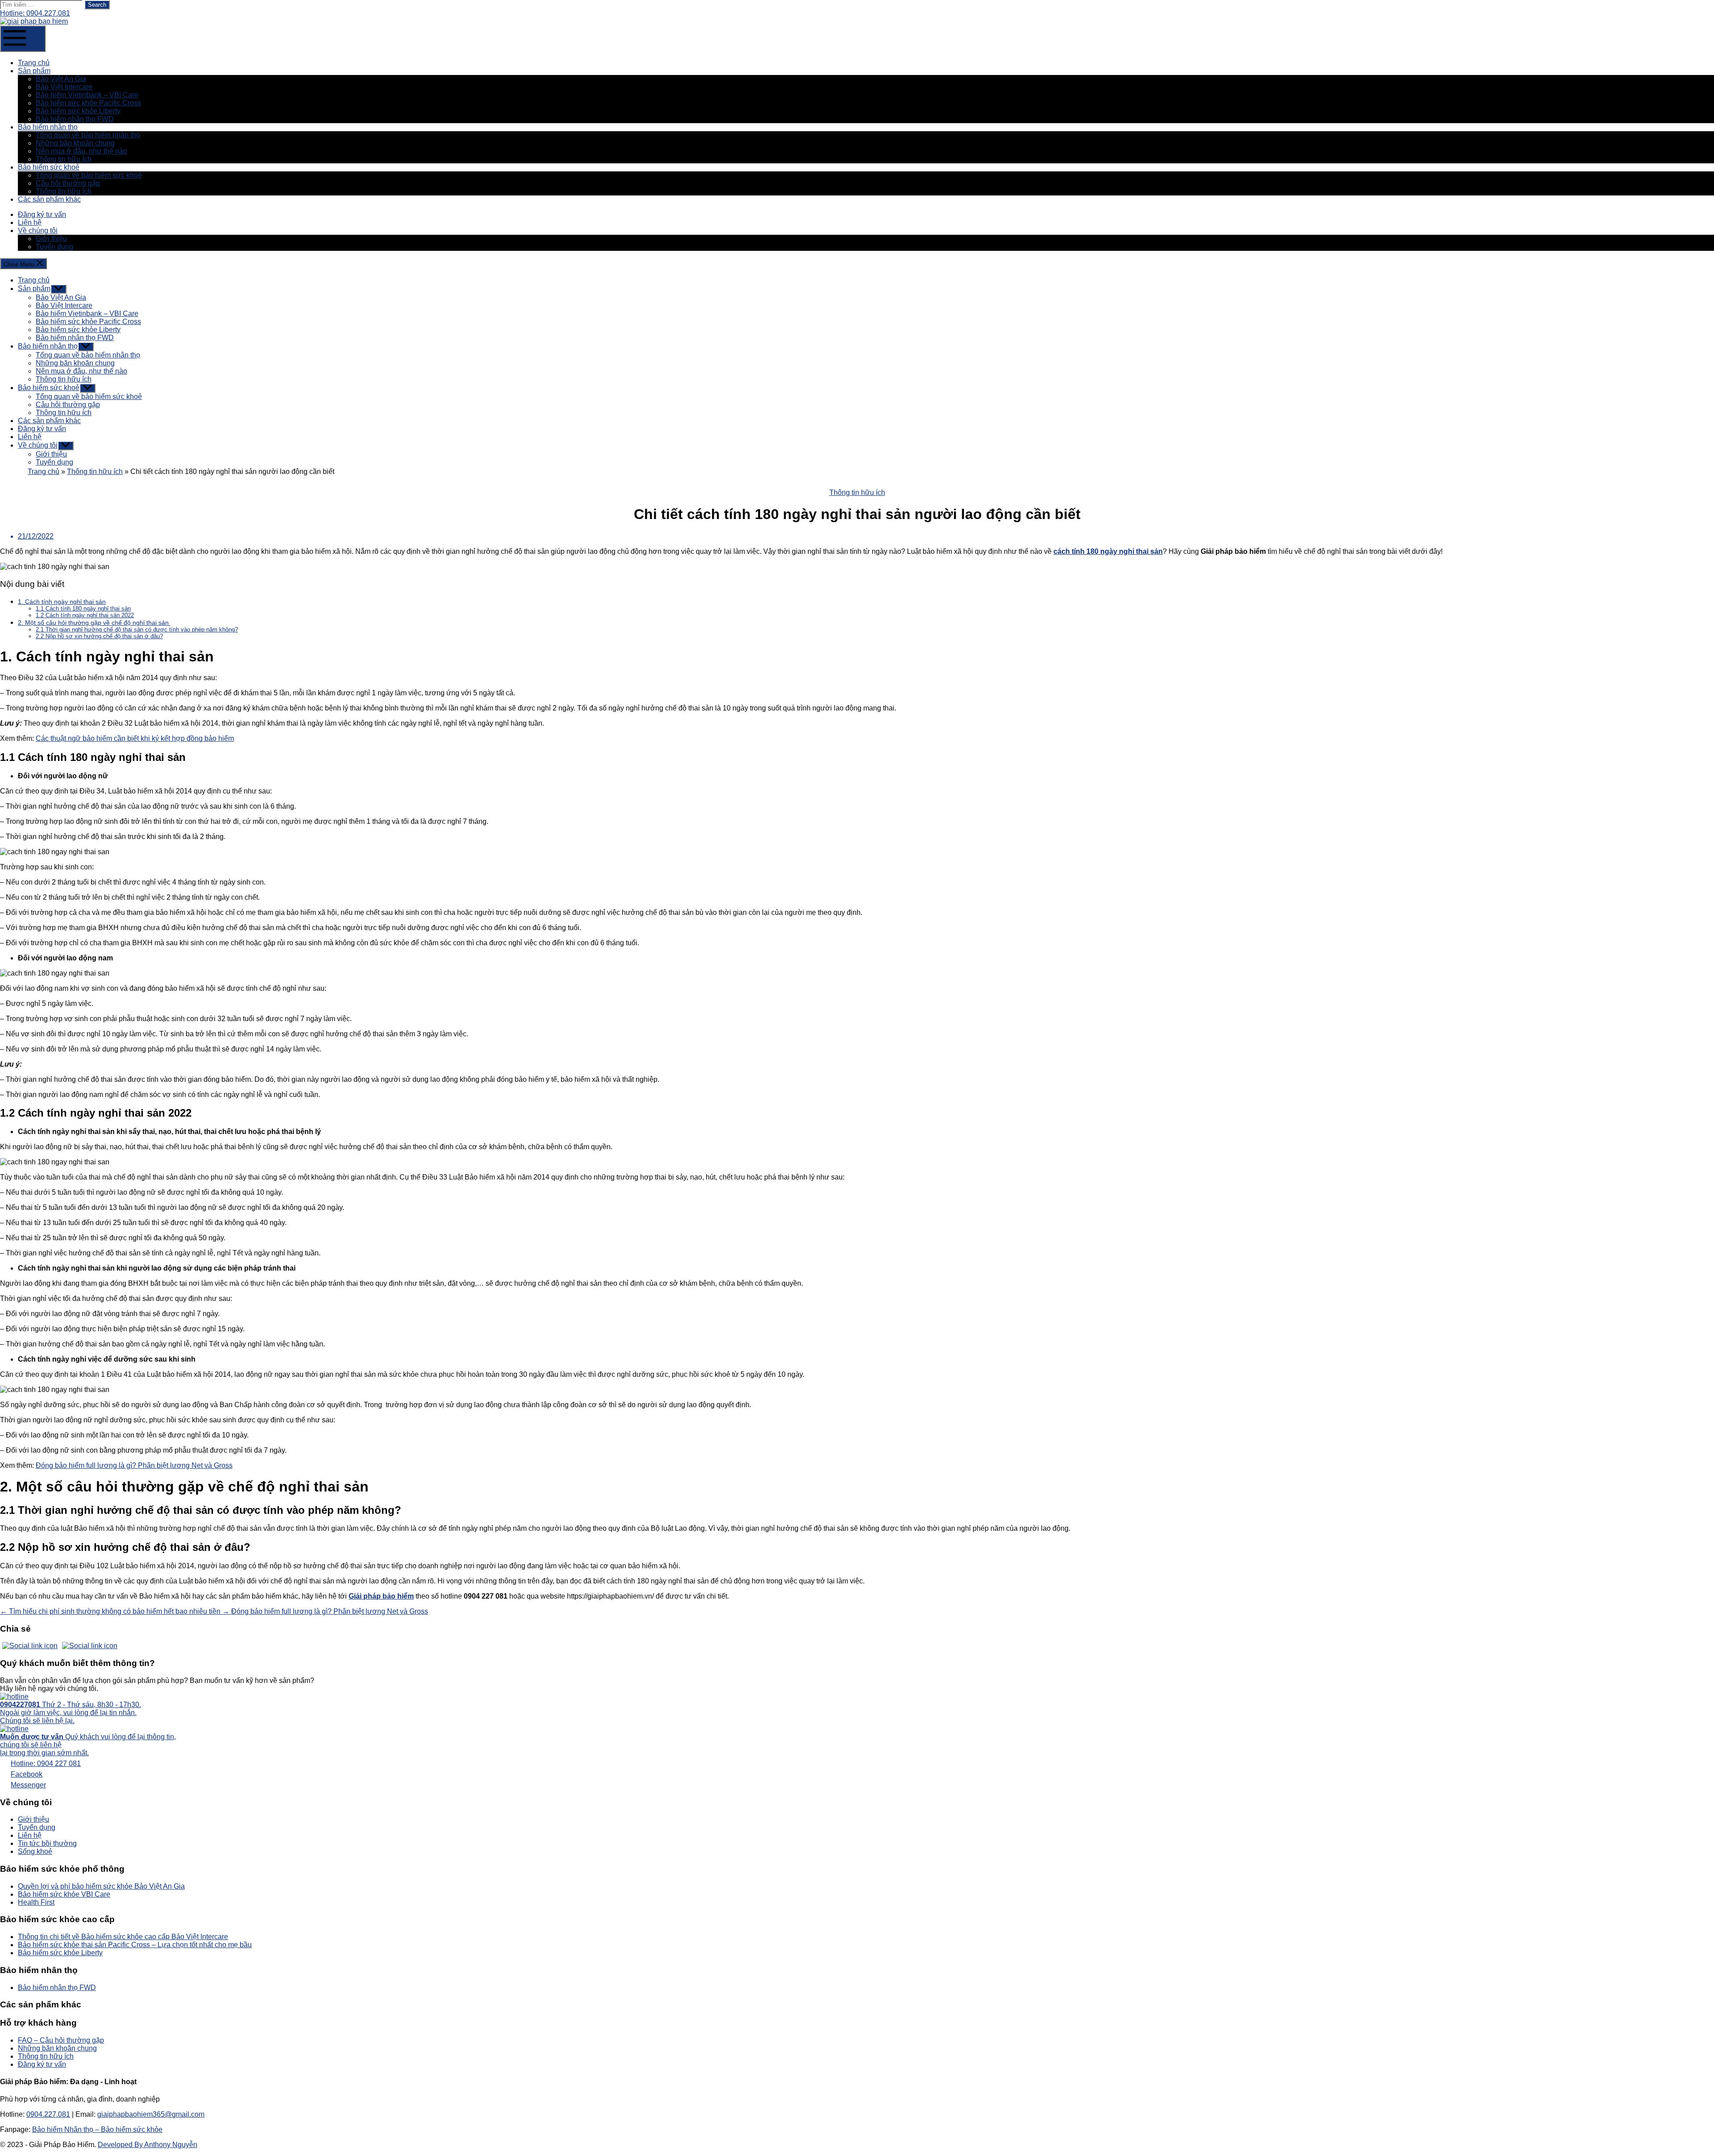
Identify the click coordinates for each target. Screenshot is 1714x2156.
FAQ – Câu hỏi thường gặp (61, 2040)
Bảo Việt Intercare (64, 87)
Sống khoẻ (35, 1851)
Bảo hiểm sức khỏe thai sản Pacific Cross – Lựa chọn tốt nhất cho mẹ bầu (135, 1945)
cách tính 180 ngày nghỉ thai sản (1108, 551)
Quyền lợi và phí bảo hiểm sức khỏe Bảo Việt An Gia (101, 1886)
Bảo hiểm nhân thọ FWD (75, 119)
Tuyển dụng (54, 247)
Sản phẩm (34, 71)
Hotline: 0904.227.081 (35, 13)
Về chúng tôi (38, 231)
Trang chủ (34, 63)
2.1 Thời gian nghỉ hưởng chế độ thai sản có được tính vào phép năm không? (137, 629)
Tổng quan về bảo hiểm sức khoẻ (89, 175)
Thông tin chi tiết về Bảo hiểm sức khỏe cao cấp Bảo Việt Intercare (123, 1937)
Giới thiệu (51, 239)
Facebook (27, 1774)
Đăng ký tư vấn (42, 214)
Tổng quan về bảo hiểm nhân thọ (88, 135)
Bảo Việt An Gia (61, 79)
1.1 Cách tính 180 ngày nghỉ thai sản (83, 609)
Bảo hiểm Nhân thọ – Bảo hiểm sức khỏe (97, 2129)
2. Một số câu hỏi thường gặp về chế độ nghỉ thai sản (94, 623)
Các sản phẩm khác (49, 199)
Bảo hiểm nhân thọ (48, 127)
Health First (36, 1902)
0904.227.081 (48, 2114)
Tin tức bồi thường (47, 1843)
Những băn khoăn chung (75, 143)
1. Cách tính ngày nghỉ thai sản (62, 602)
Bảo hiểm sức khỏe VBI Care (64, 1894)
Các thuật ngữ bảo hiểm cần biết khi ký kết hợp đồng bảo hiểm (135, 738)
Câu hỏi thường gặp (68, 183)
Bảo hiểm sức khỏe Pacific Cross (88, 103)
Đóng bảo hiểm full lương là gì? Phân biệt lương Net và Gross (134, 1465)
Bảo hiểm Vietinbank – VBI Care (87, 95)
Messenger (28, 1785)
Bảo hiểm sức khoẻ (49, 167)
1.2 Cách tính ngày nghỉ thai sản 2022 (85, 615)
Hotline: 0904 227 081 (46, 1763)
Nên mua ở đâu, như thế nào (81, 151)
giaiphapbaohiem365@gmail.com (151, 2114)
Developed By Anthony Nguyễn (148, 2145)
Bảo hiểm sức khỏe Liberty (78, 111)
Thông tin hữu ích (64, 159)
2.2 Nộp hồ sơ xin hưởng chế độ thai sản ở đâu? (99, 636)
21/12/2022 (36, 536)
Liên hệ (30, 222)
